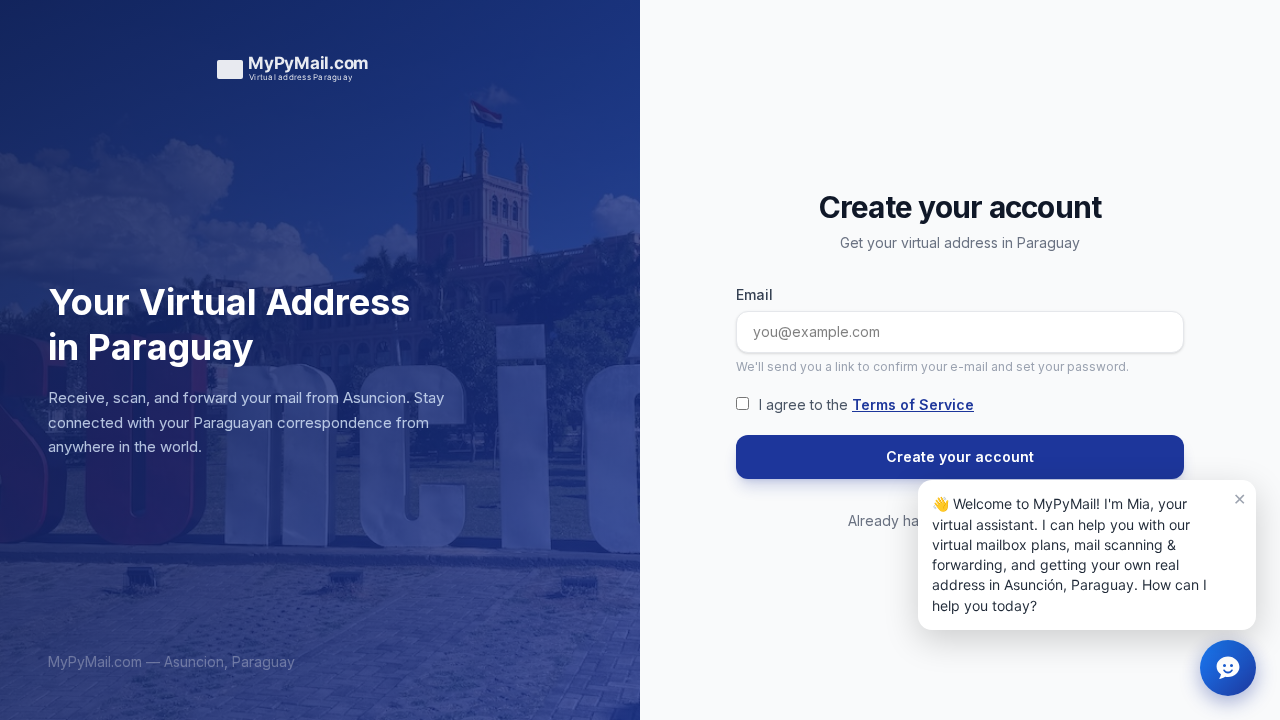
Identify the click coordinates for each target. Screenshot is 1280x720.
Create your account (960, 456)
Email (754, 294)
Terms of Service (913, 404)
